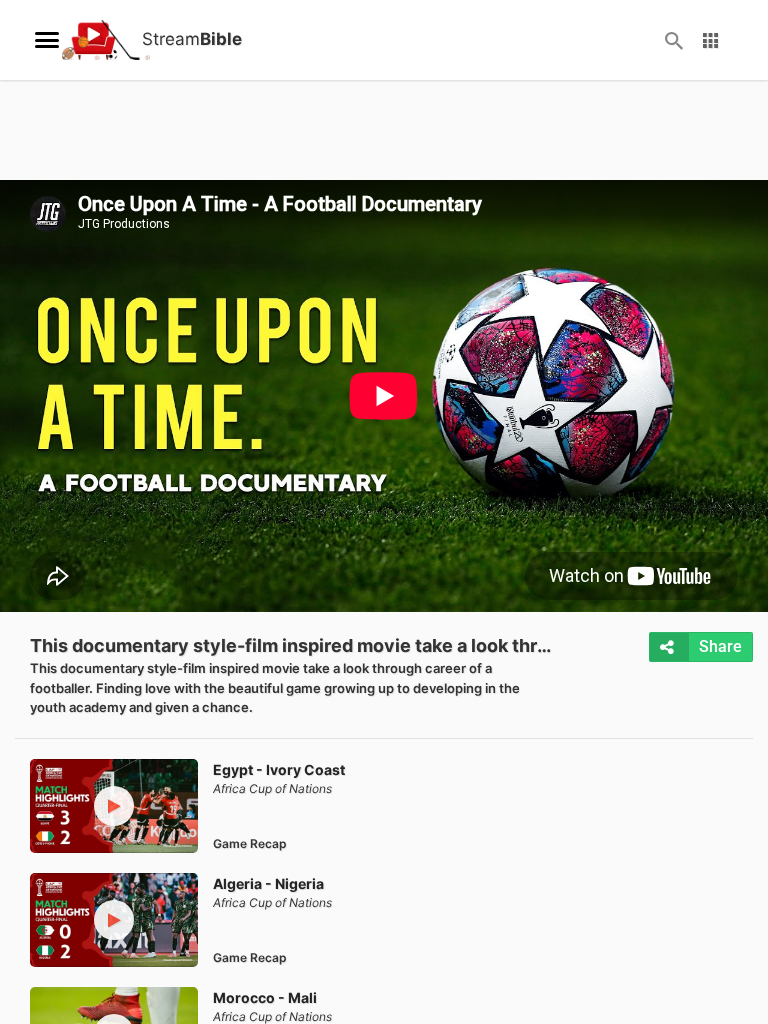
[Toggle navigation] (47, 40)
